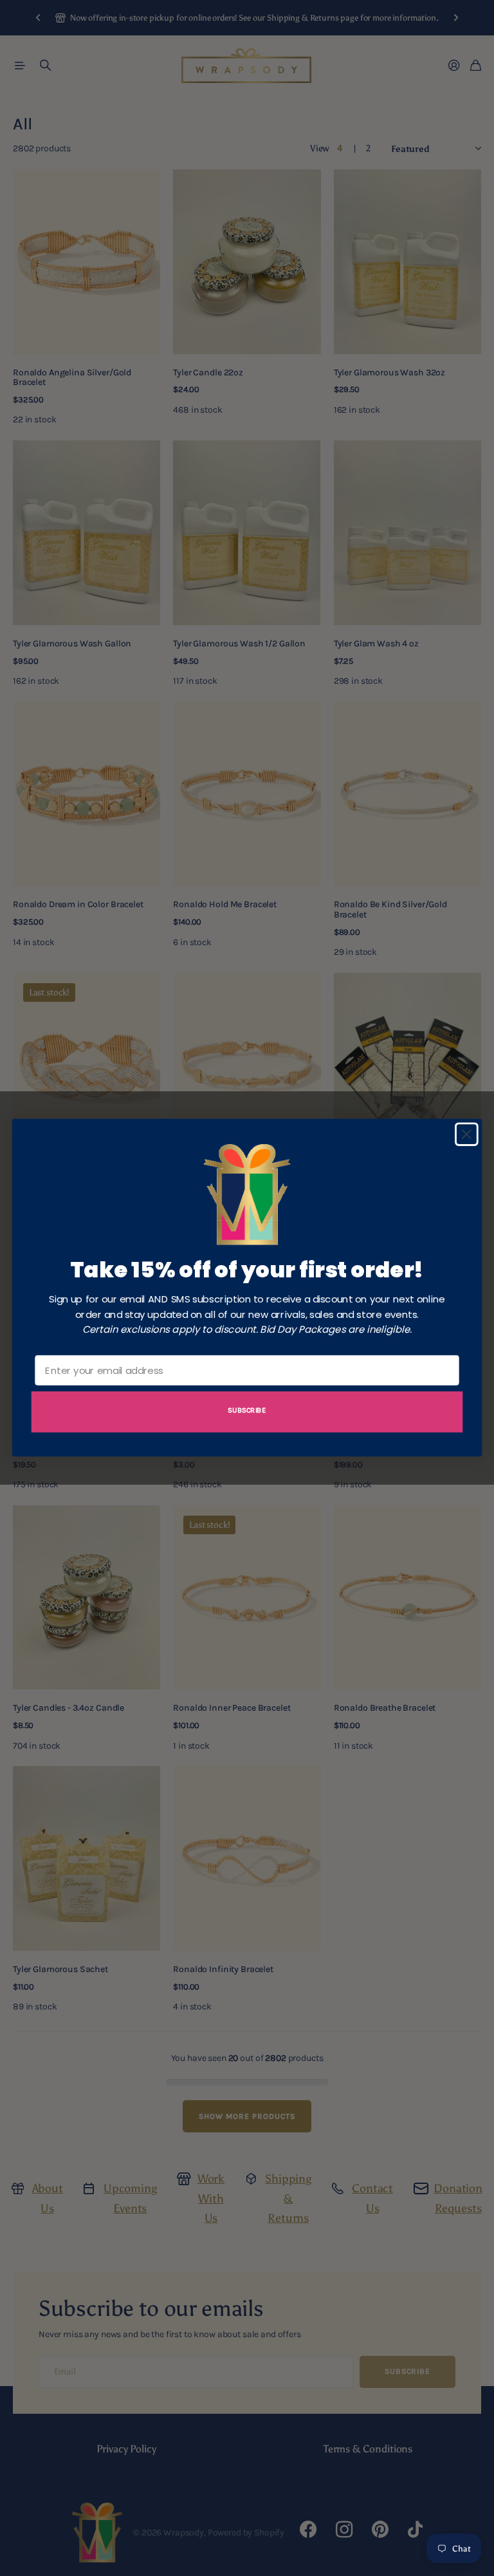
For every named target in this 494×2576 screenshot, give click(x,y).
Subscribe (247, 1410)
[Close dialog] (467, 1135)
